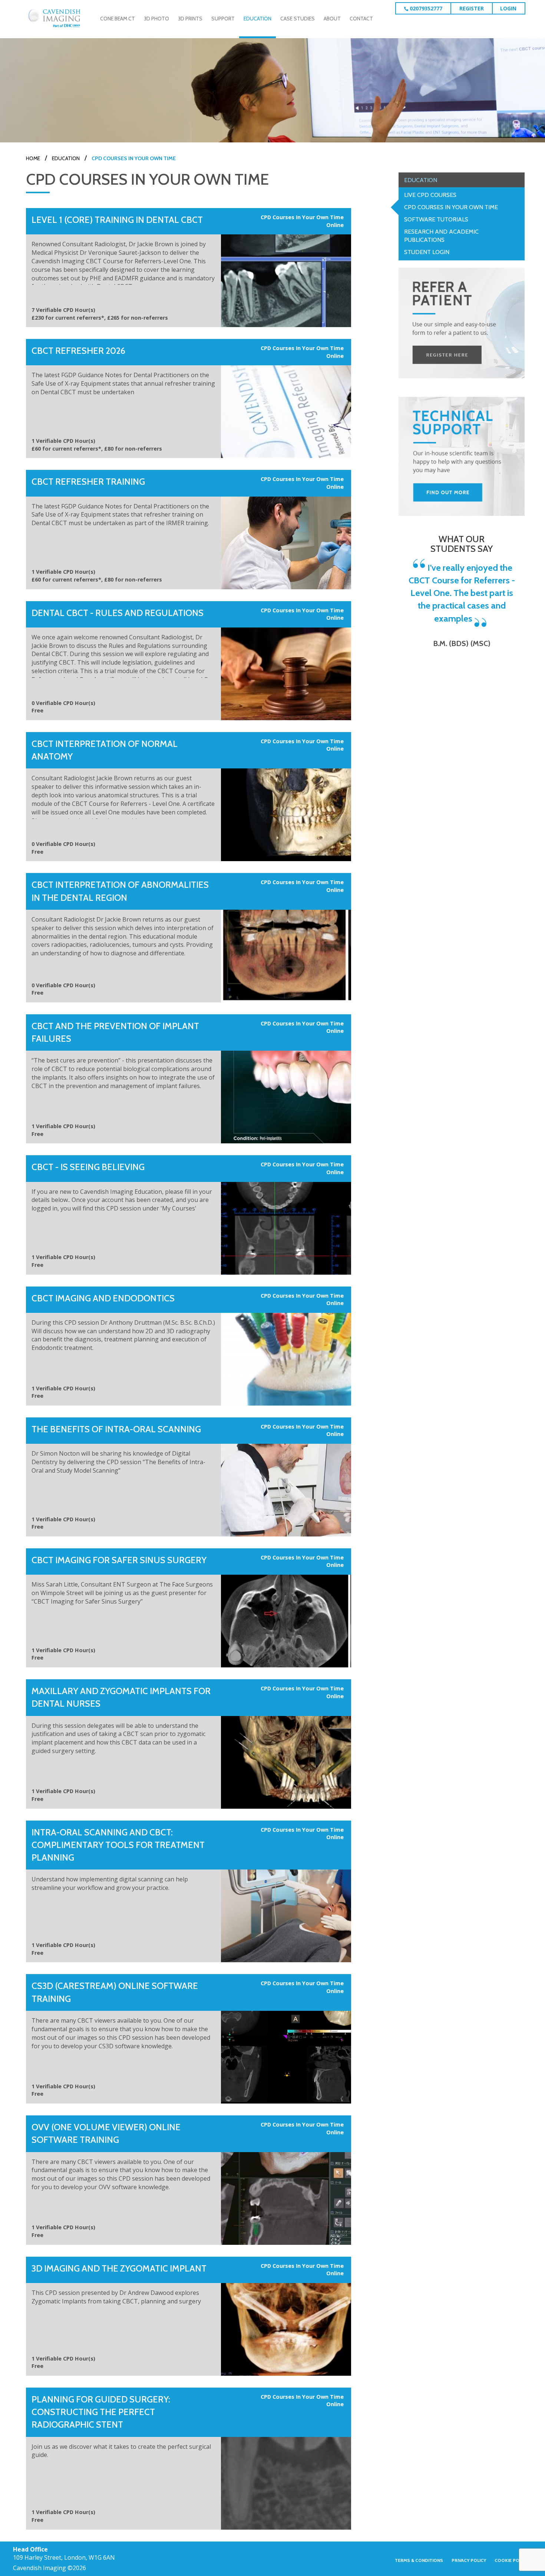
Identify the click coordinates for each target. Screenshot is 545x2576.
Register (472, 8)
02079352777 (425, 8)
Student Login (427, 252)
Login (508, 8)
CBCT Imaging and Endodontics (103, 1298)
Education (257, 19)
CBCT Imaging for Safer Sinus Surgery (119, 1560)
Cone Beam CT (118, 19)
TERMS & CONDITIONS (419, 2560)
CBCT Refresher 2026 (78, 351)
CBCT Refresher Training (88, 482)
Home (33, 158)
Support (223, 19)
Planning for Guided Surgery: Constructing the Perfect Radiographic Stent (101, 2412)
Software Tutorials (436, 219)
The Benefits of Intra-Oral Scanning (116, 1429)
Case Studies (298, 19)
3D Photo (156, 19)
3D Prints (190, 19)
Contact (361, 19)
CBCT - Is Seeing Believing (88, 1167)
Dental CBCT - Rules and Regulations (118, 613)
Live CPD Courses (430, 195)
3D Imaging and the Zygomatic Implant (119, 2268)
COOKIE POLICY (511, 2560)
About (332, 19)
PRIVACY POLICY (469, 2560)
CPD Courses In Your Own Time (451, 207)
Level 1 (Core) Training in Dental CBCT (117, 220)
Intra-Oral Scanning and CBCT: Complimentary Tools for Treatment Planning (118, 1845)
